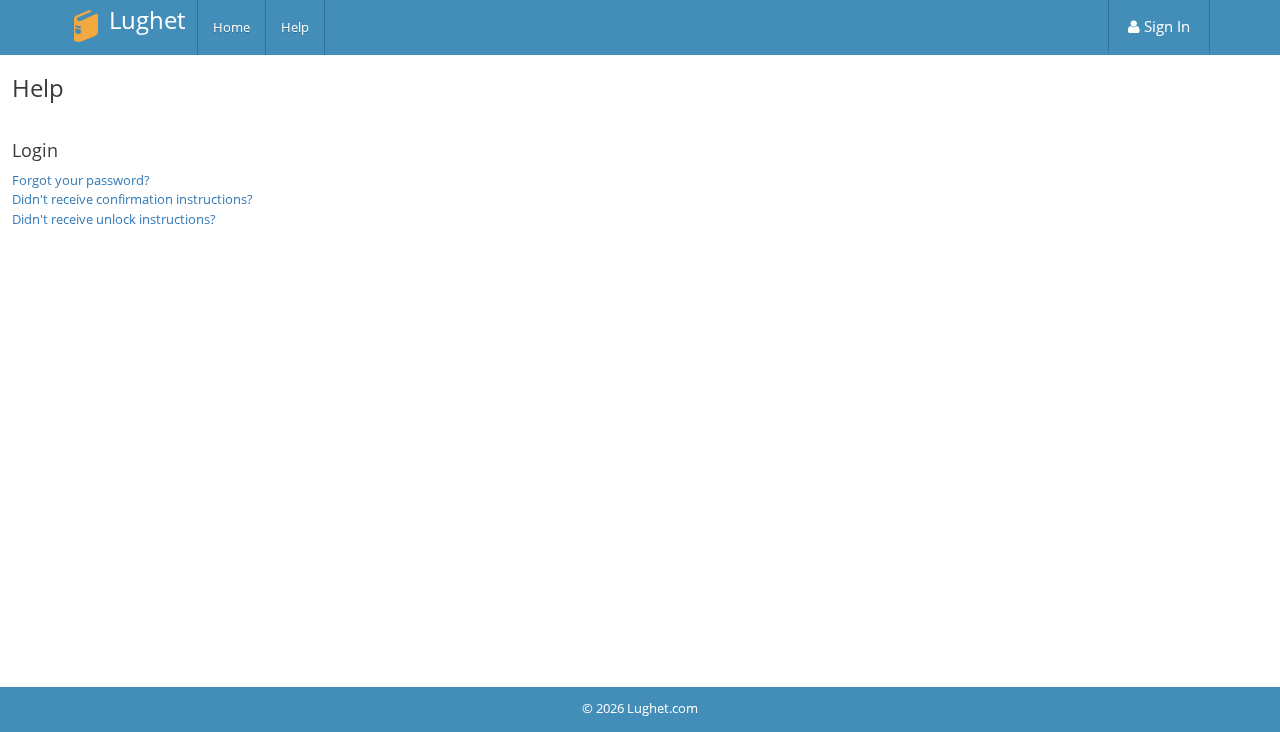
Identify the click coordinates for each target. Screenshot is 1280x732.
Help (295, 27)
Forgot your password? (81, 180)
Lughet (147, 19)
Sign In (1165, 26)
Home (231, 27)
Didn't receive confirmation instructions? (132, 199)
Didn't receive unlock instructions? (114, 219)
